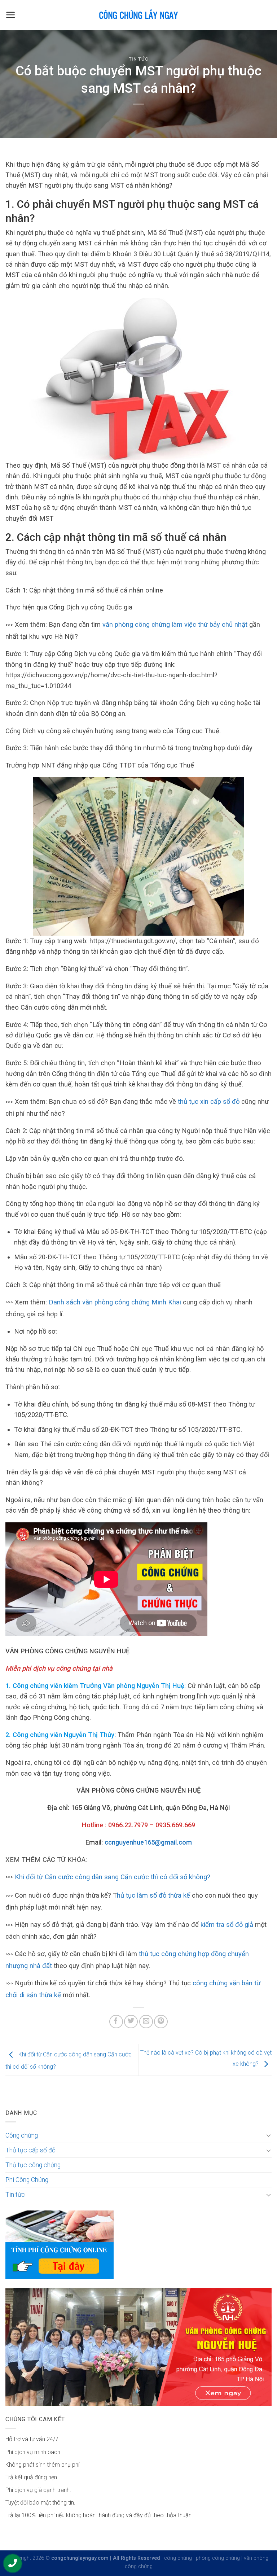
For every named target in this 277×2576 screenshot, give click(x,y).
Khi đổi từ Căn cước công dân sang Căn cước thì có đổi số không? (113, 1877)
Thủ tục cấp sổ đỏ (30, 2150)
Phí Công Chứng (27, 2180)
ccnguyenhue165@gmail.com (148, 1842)
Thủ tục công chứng (33, 2165)
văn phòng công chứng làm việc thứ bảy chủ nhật (175, 624)
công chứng (178, 2558)
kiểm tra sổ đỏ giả (228, 1925)
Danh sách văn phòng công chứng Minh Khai (115, 1302)
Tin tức (139, 59)
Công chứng (22, 2135)
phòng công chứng (218, 2558)
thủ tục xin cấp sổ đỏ (210, 1101)
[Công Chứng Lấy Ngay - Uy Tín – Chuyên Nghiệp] (138, 15)
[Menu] (11, 15)
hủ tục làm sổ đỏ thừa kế (153, 1895)
